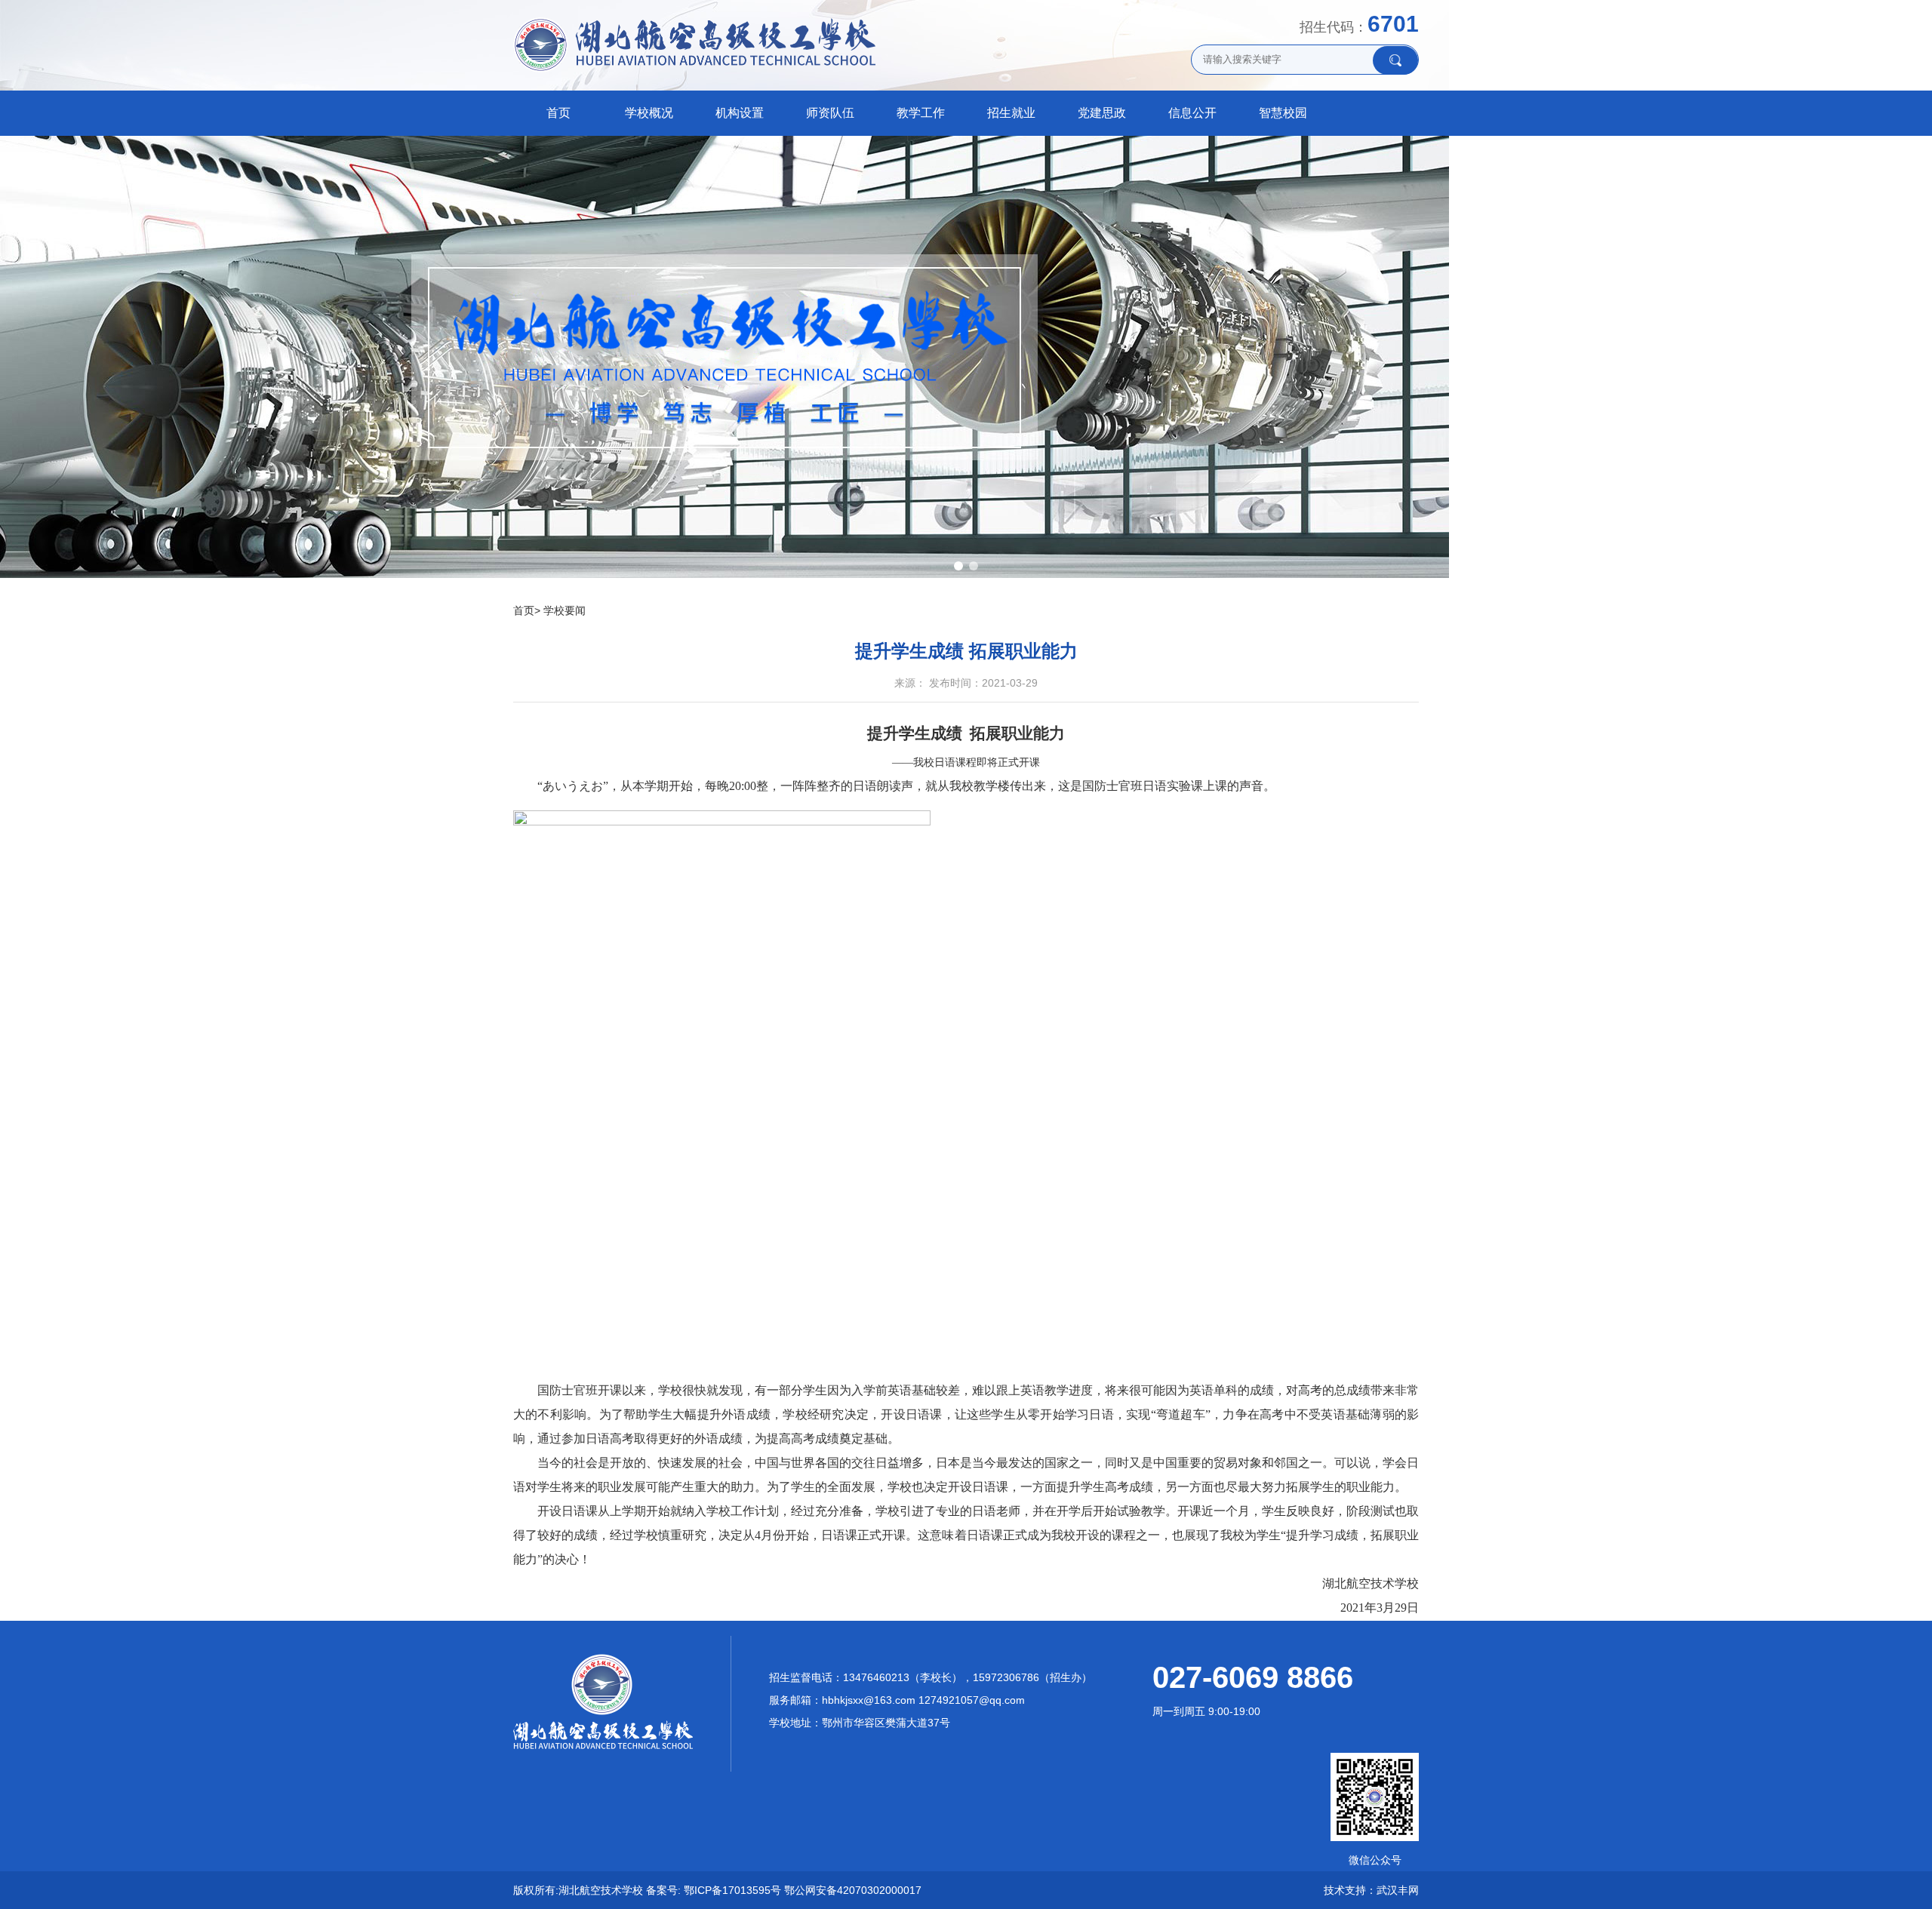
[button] (958, 566)
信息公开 (1192, 113)
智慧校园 (1283, 113)
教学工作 (921, 113)
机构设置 (740, 113)
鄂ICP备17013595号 (732, 1890)
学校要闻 (565, 610)
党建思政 (1102, 113)
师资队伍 (830, 113)
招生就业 (1011, 113)
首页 (558, 113)
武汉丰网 (1398, 1890)
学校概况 (649, 113)
